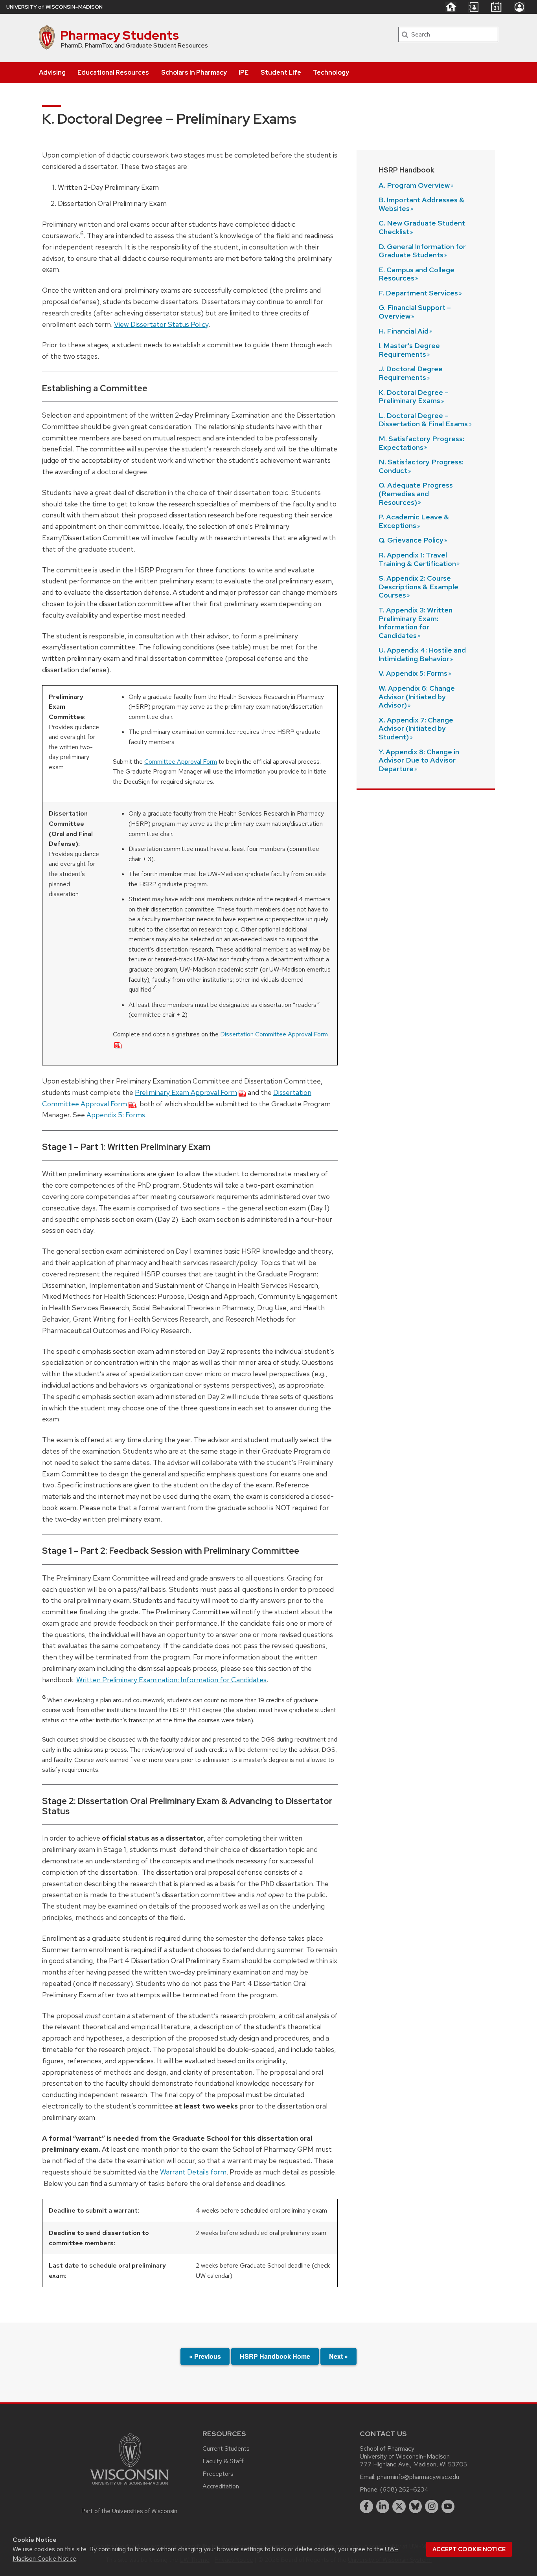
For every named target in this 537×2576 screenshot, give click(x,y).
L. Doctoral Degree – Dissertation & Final (423, 420)
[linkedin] (383, 2506)
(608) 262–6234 (404, 2489)
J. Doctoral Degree (411, 373)
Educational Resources (113, 72)
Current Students (226, 2449)
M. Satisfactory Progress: (421, 443)
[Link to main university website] (129, 2486)
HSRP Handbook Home (275, 2356)
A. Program (414, 185)
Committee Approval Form (181, 762)
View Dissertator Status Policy (161, 324)
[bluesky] (416, 2506)
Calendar (496, 7)
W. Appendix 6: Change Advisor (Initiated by (417, 697)
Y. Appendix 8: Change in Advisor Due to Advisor (419, 760)
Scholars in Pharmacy (194, 72)
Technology (331, 72)
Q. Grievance (411, 540)
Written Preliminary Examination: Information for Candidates (171, 1680)
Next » (338, 2356)
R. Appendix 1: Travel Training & (417, 559)
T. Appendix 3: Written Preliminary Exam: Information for (416, 623)
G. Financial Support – (415, 312)
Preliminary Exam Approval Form (186, 1092)
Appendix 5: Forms (116, 1115)
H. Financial (404, 331)
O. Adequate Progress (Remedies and (416, 493)
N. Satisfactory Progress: (421, 466)
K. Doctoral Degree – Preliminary (414, 397)
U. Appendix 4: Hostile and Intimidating (422, 654)
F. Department (418, 293)
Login (519, 7)
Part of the (129, 2511)
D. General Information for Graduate (422, 251)
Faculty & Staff (223, 2461)
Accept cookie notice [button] (469, 2549)
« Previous (205, 2356)
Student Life (281, 72)
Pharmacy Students (120, 35)
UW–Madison (54, 7)
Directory (473, 7)
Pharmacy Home (451, 7)
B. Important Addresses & (421, 204)
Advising (52, 72)
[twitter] (399, 2506)
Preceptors (218, 2474)
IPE (244, 72)
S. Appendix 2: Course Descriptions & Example (418, 587)
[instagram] (432, 2506)
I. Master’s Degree (409, 350)
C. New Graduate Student (422, 227)
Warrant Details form (193, 2172)
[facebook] (366, 2506)
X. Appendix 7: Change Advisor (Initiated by (416, 728)
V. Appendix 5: (413, 673)
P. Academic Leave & (414, 521)
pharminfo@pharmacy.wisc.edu (418, 2477)
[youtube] (448, 2506)
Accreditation (221, 2486)
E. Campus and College (417, 274)
